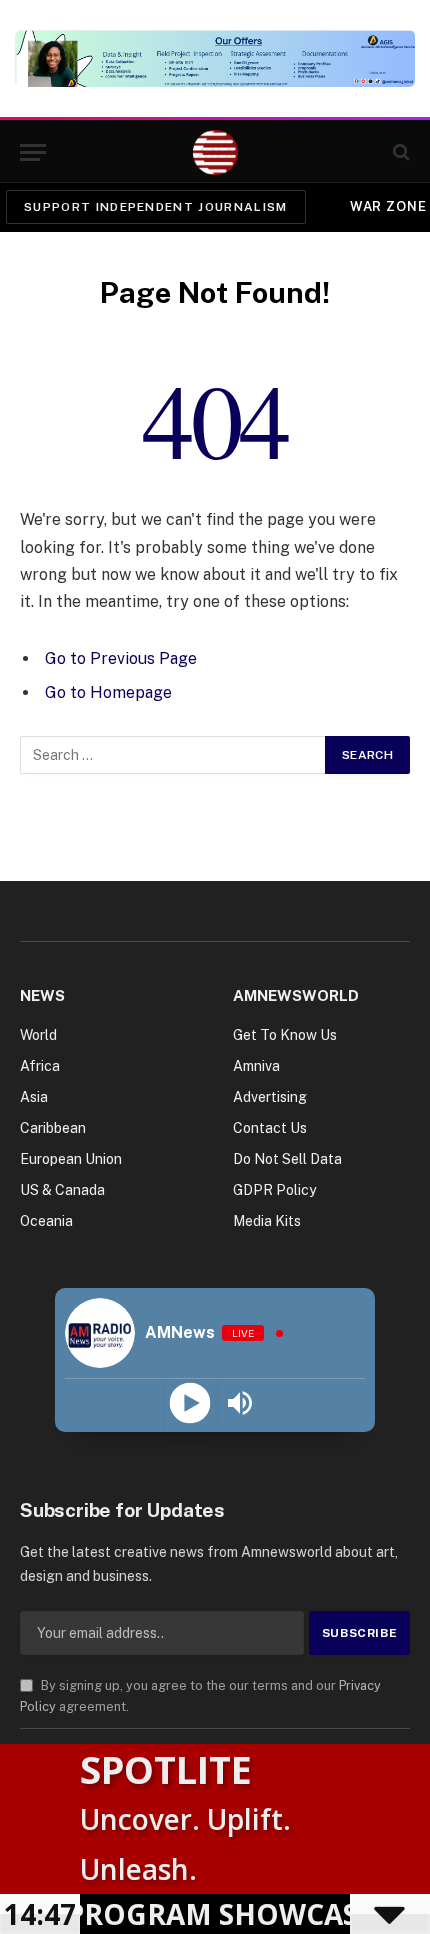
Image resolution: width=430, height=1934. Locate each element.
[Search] (399, 152)
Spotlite (166, 1769)
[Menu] (33, 152)
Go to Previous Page (121, 658)
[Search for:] (173, 755)
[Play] (190, 1403)
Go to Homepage (108, 692)
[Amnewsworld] (215, 152)
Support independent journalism (156, 207)
